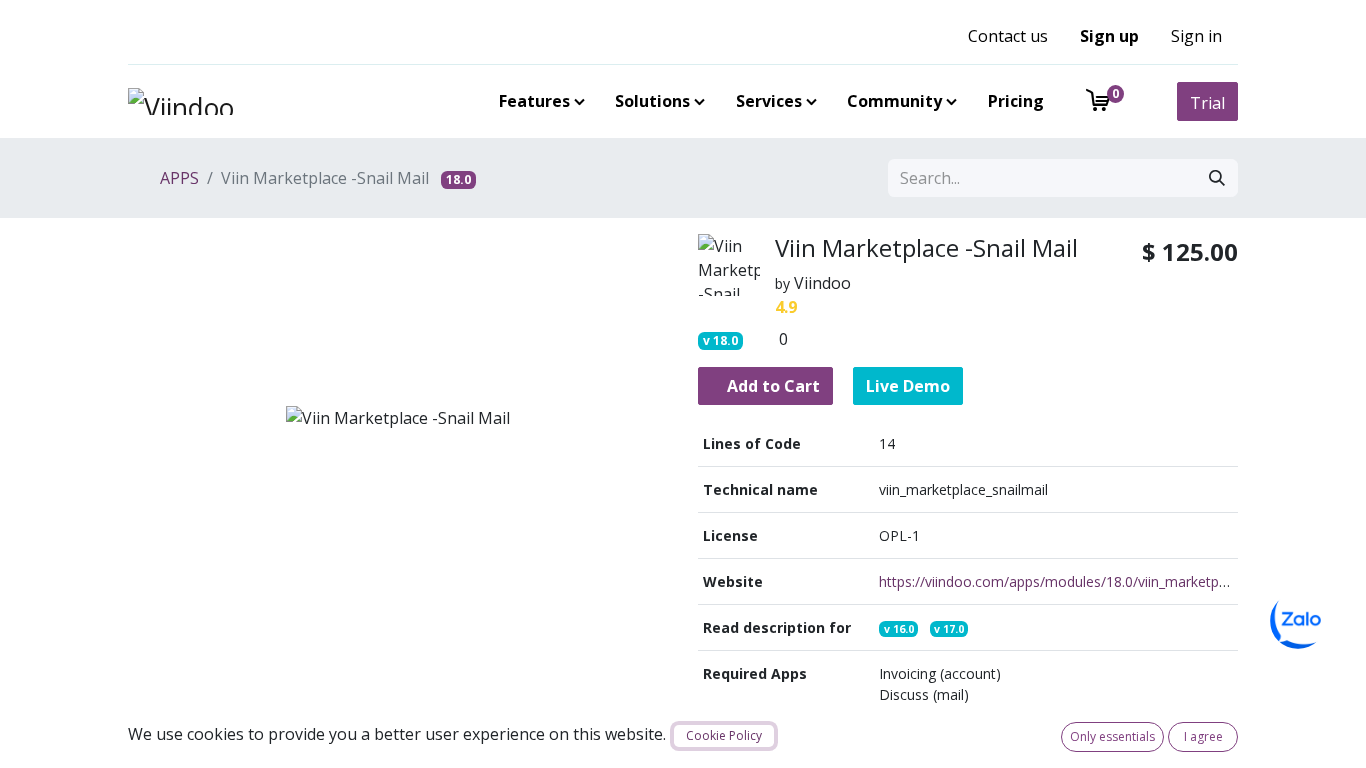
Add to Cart (771, 386)
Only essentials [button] (1112, 736)
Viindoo (822, 283)
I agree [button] (1203, 736)
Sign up (1109, 36)
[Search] (1217, 178)
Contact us (1008, 36)
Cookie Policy (724, 735)
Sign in (1196, 36)
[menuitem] (538, 101)
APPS (177, 178)
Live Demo (908, 386)
